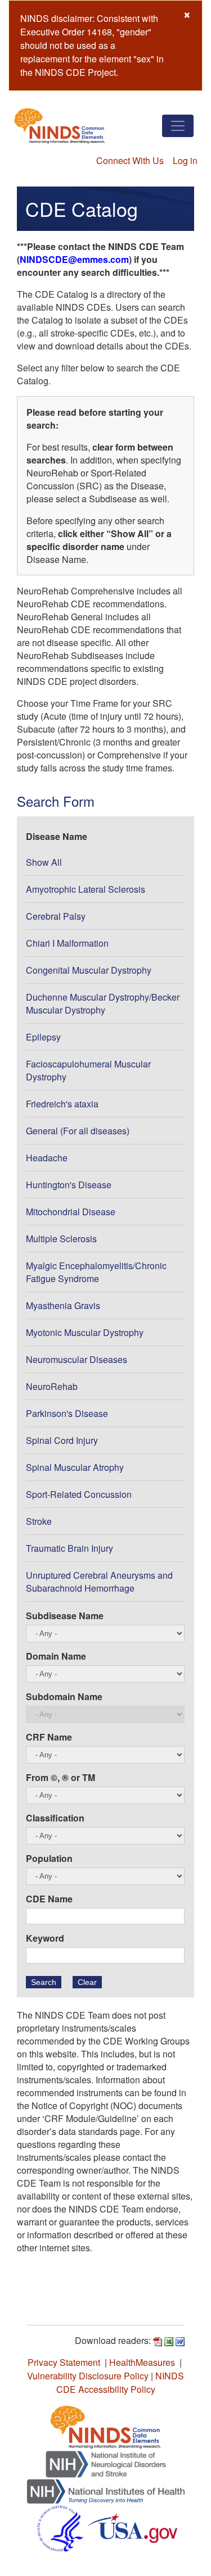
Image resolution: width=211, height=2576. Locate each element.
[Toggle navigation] (178, 126)
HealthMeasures (142, 2362)
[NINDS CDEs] (106, 2426)
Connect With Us (130, 160)
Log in (185, 160)
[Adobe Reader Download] (158, 2340)
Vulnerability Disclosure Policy (88, 2376)
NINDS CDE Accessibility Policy (120, 2382)
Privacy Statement (64, 2362)
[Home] (60, 126)
